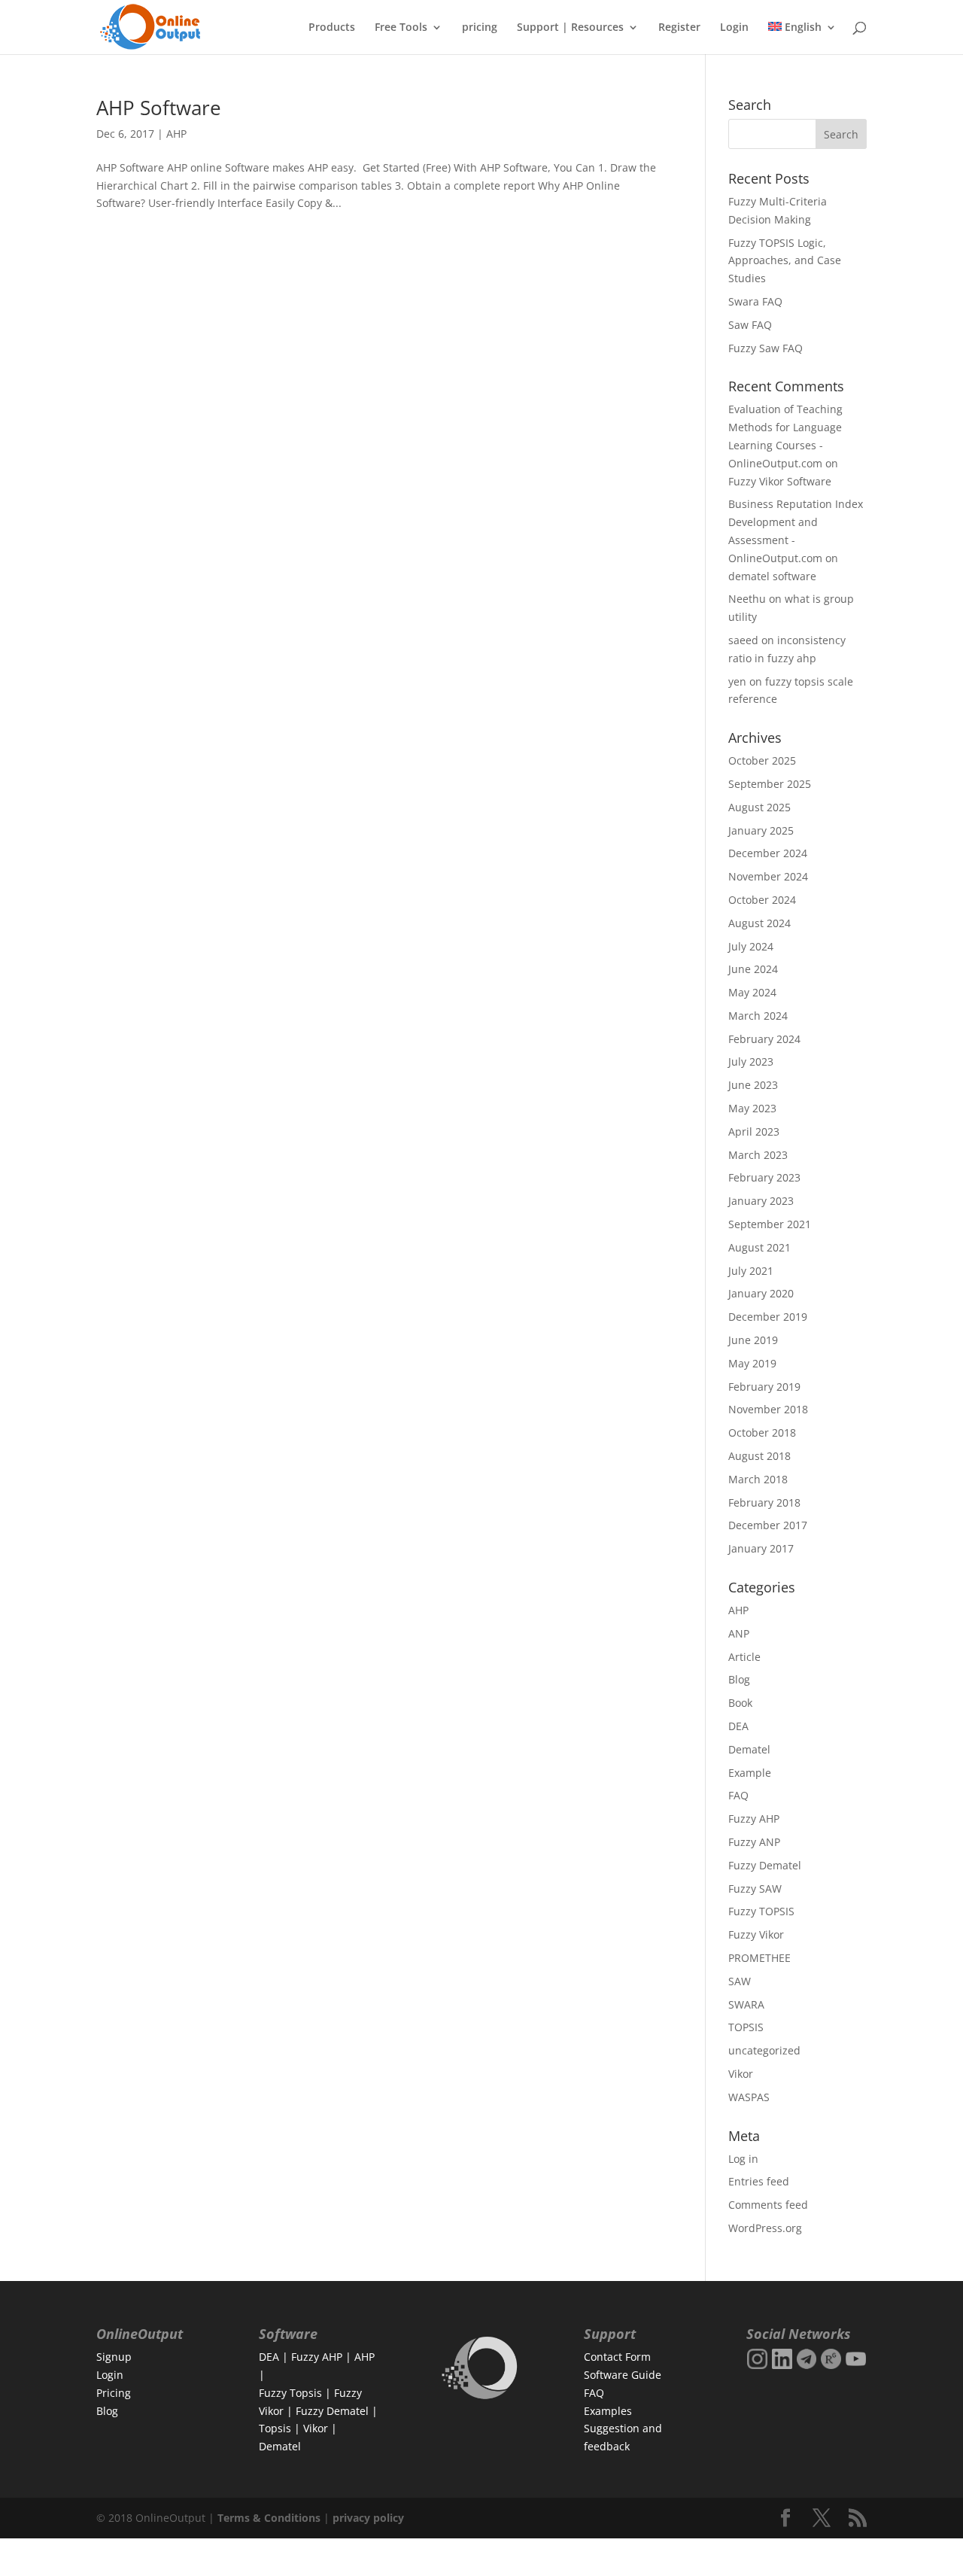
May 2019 (752, 1363)
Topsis (275, 2428)
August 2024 (759, 923)
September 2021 (770, 1224)
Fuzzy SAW (755, 1889)
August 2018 (759, 1456)
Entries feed (759, 2181)
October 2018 (762, 1432)
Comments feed (768, 2205)
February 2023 (764, 1177)
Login (734, 28)
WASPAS (749, 2097)
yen (737, 681)
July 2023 (751, 1061)
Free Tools (401, 28)
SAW (740, 1981)
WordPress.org (765, 2228)
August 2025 (759, 807)
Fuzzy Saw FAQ (766, 348)
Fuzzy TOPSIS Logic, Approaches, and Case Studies (785, 261)
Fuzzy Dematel (765, 1865)
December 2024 (768, 853)
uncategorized (764, 2050)
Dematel (749, 1749)
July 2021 (751, 1271)
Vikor (741, 2074)
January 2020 (761, 1293)
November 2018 (768, 1409)
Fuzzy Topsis (290, 2393)
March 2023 (758, 1155)
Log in (743, 2159)
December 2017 (768, 1525)
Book (740, 1703)
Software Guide (623, 2375)
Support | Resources (570, 28)
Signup (114, 2357)
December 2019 (768, 1317)
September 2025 (770, 784)
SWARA (746, 2004)
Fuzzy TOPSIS (761, 1911)
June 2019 (753, 1340)
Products (332, 28)
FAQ (738, 1795)
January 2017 (761, 1548)
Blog (739, 1679)
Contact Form (617, 2357)
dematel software (772, 576)
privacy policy (368, 2518)
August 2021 (759, 1247)
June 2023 (753, 1085)
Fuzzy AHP (754, 1819)
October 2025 (762, 760)
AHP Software (159, 108)
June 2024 (753, 969)
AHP (176, 134)
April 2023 (754, 1131)
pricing (480, 28)
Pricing (114, 2393)
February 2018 (764, 1502)
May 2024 (752, 992)
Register (679, 28)
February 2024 (764, 1039)
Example (750, 1773)
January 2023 (761, 1201)
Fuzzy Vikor (756, 1934)
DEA (738, 1726)
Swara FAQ (755, 301)
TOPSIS (746, 2027)
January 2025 (761, 830)
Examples (608, 2411)
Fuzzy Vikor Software (780, 481)
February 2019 (764, 1387)
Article (744, 1657)
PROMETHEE (759, 1958)
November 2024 (768, 876)
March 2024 (758, 1016)
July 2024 (751, 946)
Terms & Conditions (269, 2518)
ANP (739, 1633)
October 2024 (762, 900)
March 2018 (758, 1479)
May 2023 (752, 1108)
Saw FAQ (750, 325)
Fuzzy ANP (754, 1842)
